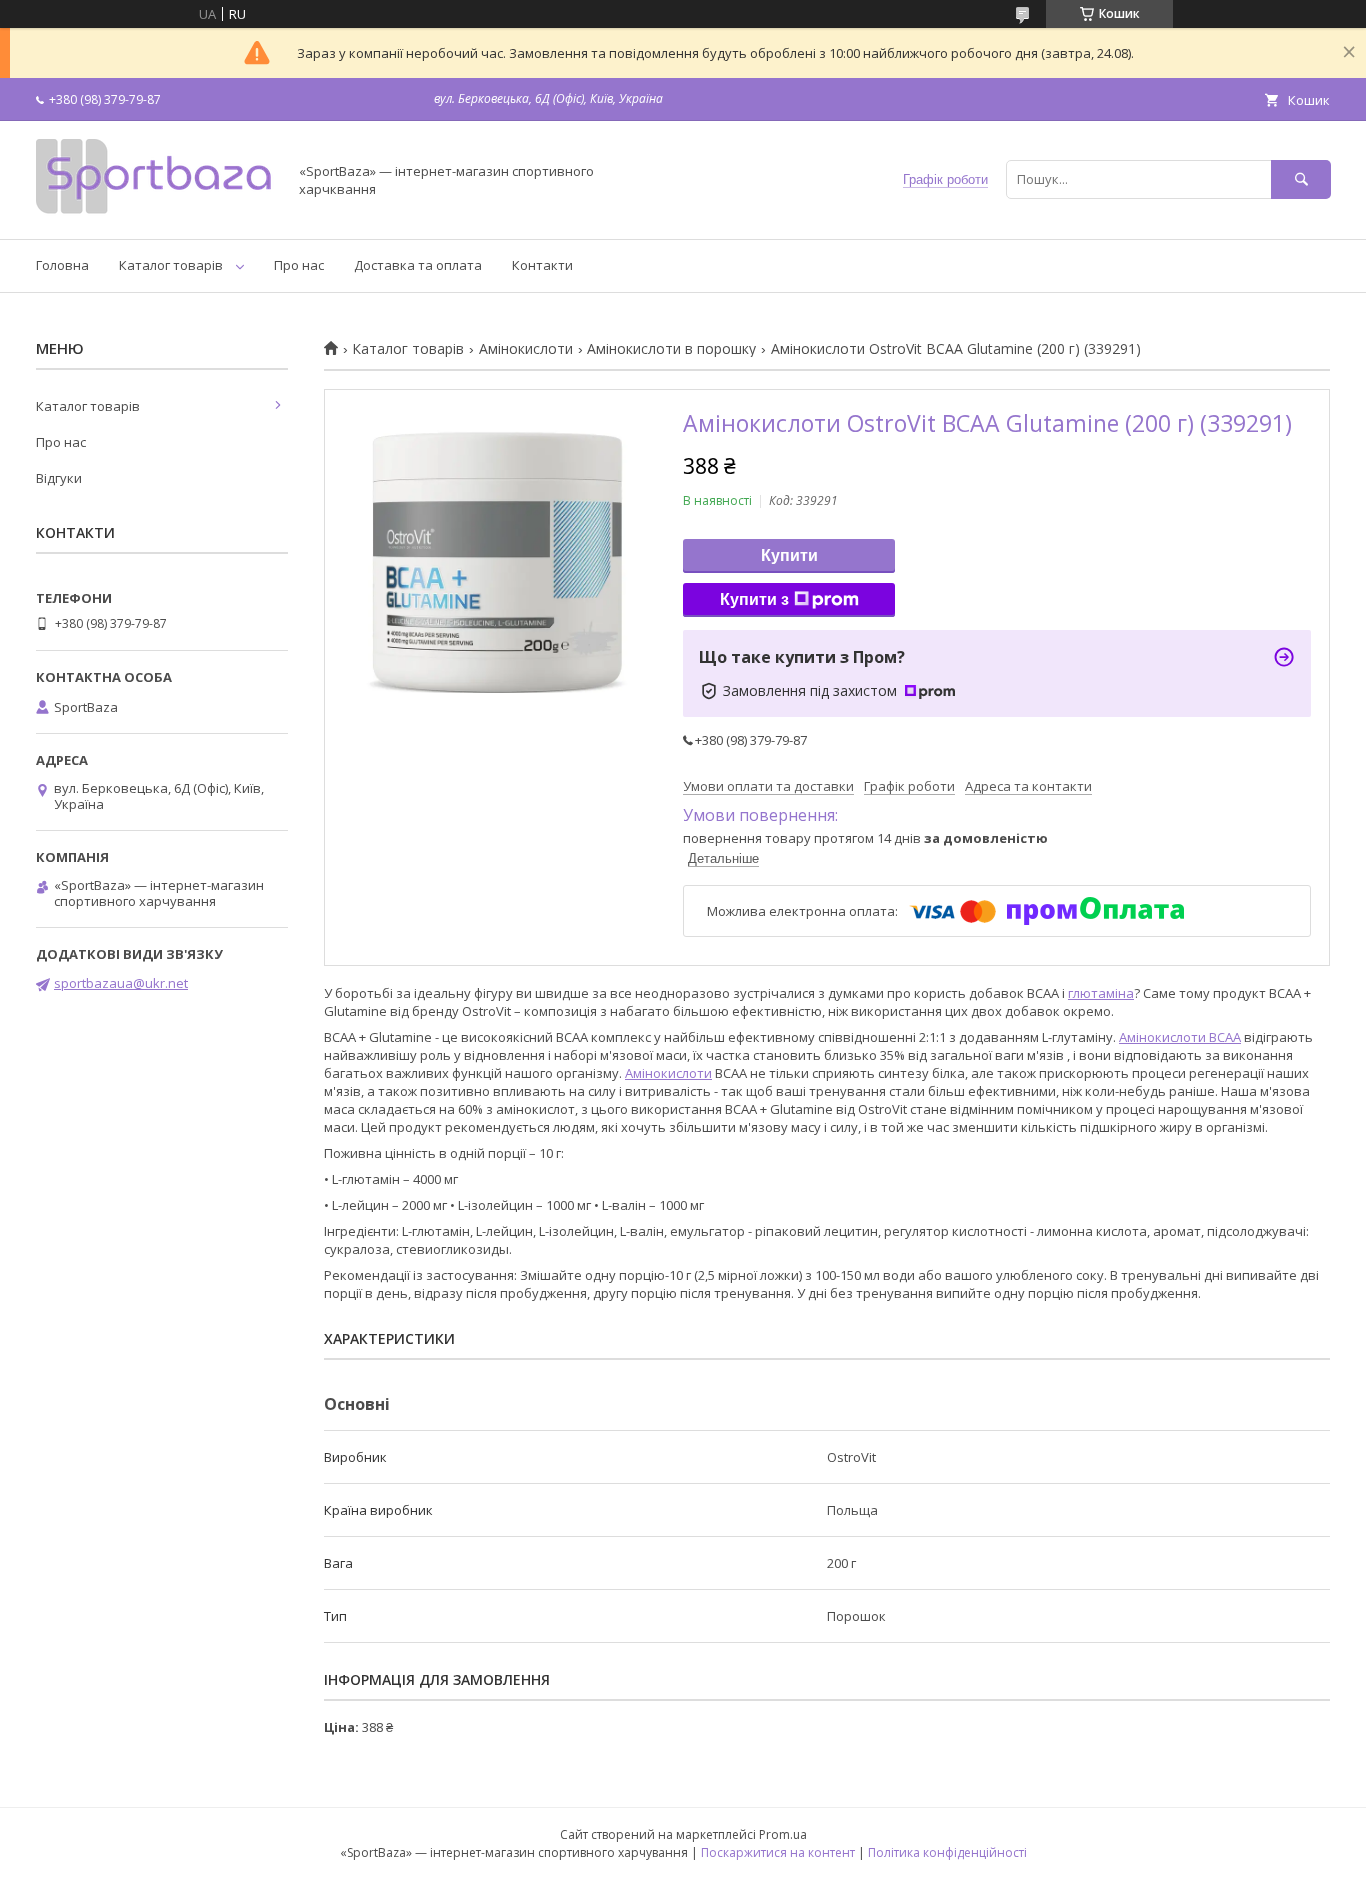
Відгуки (59, 478)
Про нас (299, 265)
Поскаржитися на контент (778, 1852)
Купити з (754, 599)
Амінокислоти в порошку (671, 349)
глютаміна (1101, 993)
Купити (789, 555)
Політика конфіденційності (947, 1852)
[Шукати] (1301, 179)
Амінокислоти (526, 349)
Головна (62, 265)
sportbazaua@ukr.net (121, 983)
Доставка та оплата (418, 265)
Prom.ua (783, 1834)
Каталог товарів (171, 265)
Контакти (542, 265)
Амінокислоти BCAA (1180, 1037)
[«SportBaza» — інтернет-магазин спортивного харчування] (156, 213)
